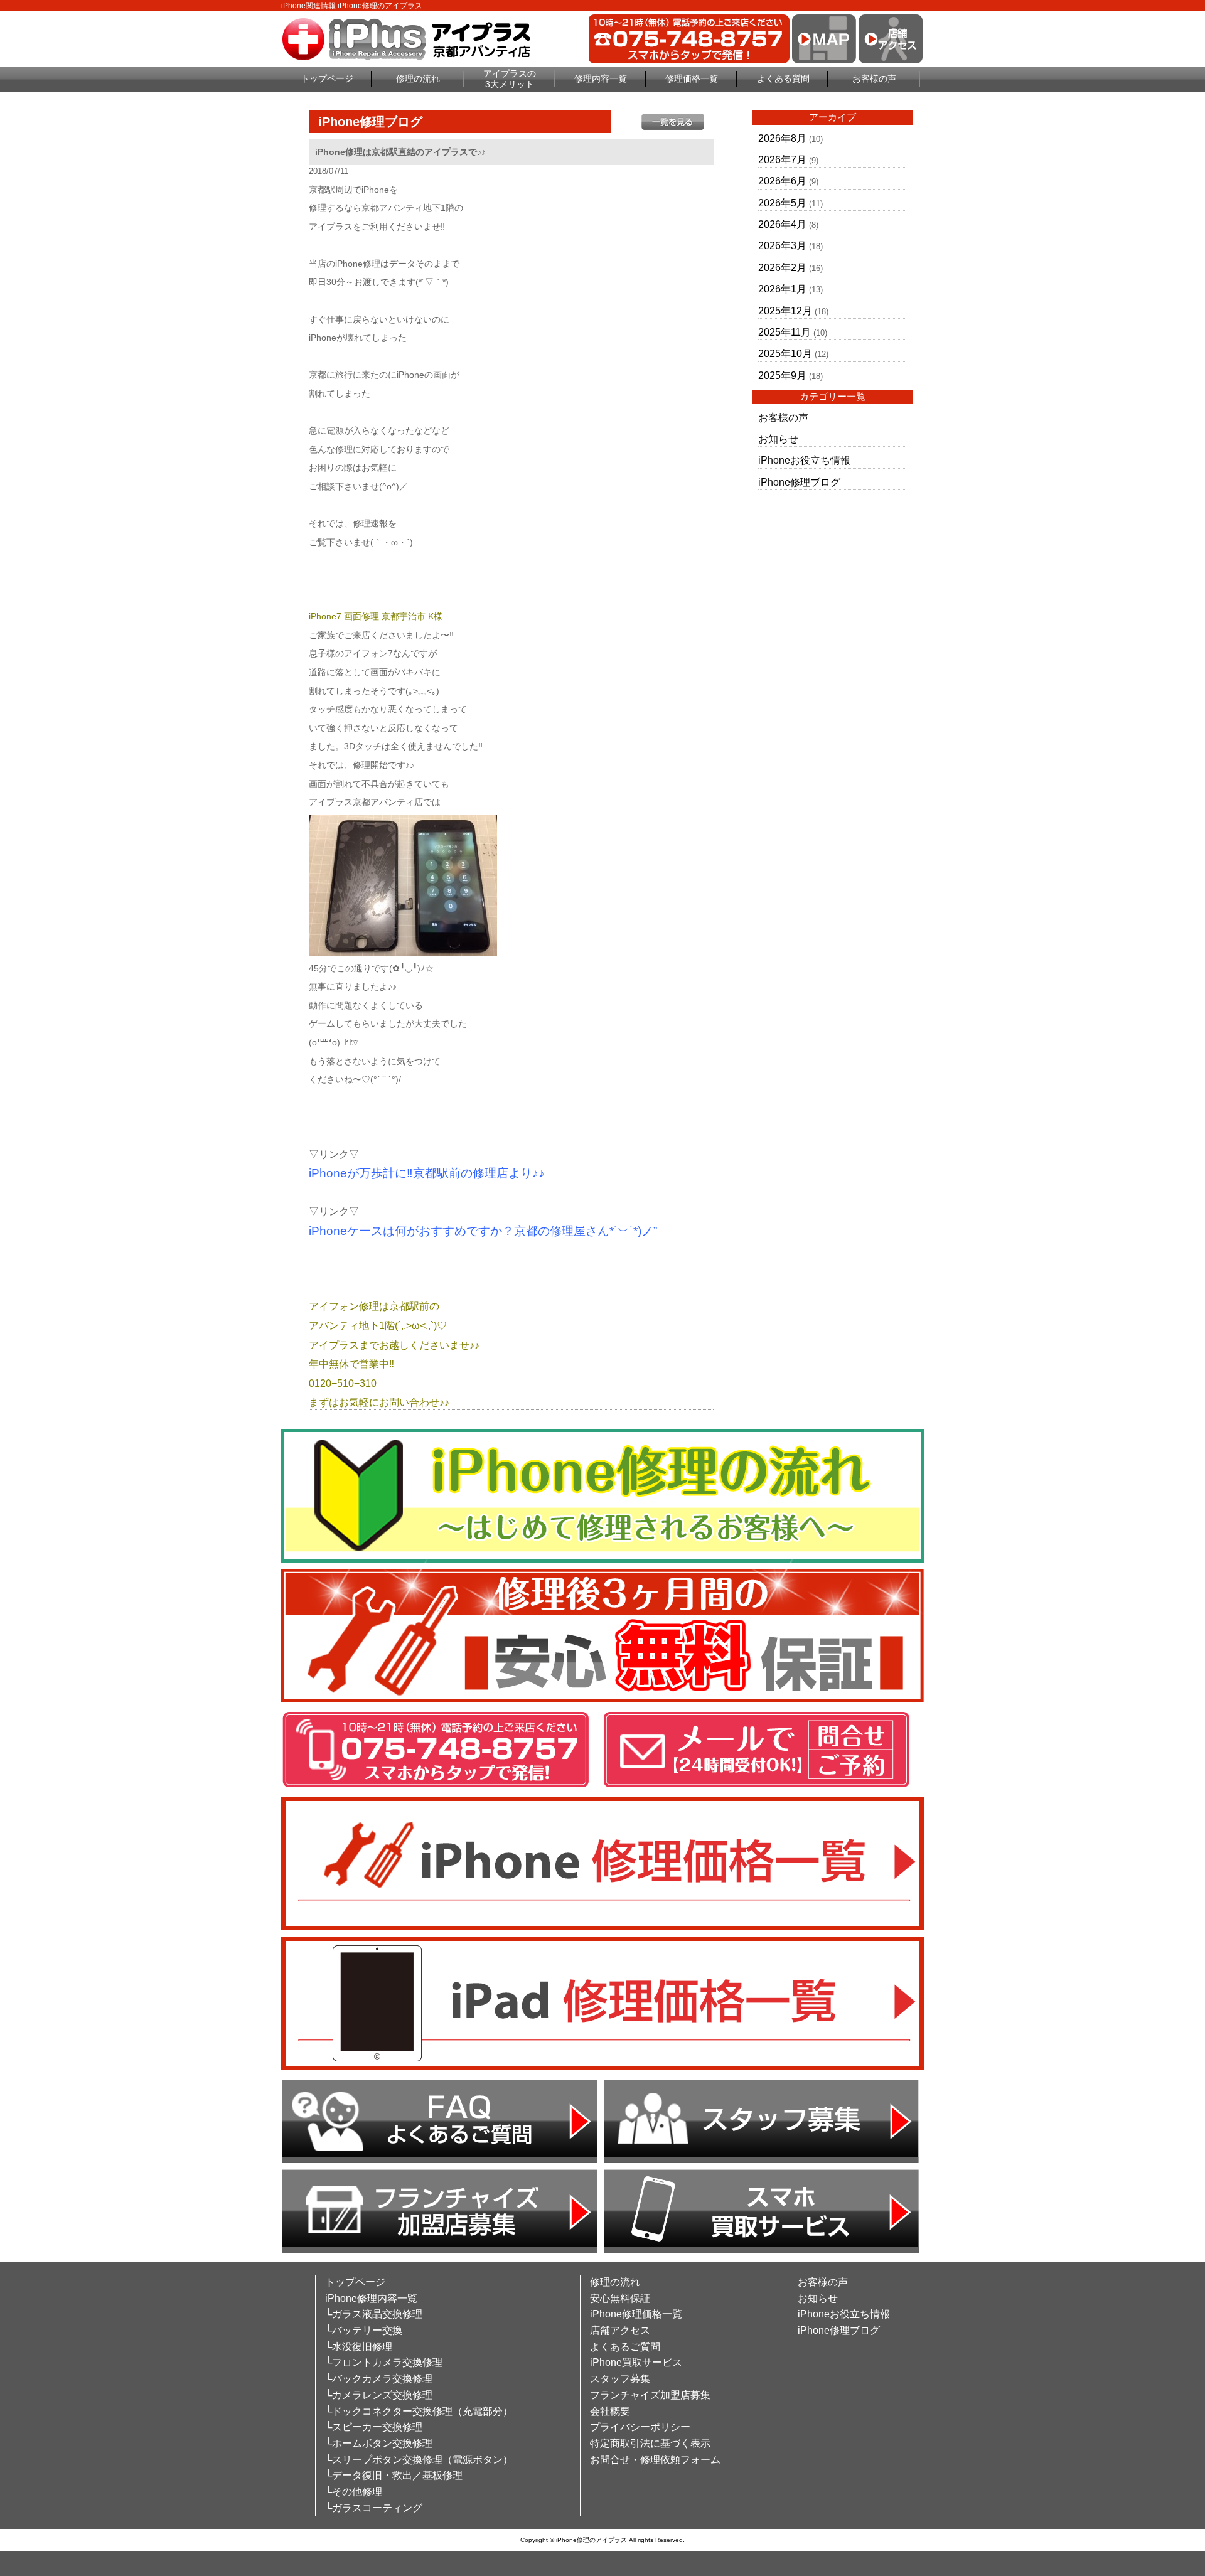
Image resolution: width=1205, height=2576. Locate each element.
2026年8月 (782, 138)
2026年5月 (782, 203)
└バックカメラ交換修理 (379, 2379)
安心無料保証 (620, 2298)
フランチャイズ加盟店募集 (650, 2395)
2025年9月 (782, 376)
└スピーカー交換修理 (374, 2427)
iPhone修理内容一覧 (371, 2298)
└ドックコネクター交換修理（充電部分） (419, 2411)
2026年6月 (782, 181)
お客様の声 (874, 78)
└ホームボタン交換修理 (379, 2443)
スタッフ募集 (620, 2379)
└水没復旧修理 (359, 2347)
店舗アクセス (620, 2330)
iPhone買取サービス (636, 2362)
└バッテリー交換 (364, 2330)
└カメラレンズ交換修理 (379, 2395)
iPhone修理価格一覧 (636, 2314)
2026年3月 (782, 246)
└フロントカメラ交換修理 (384, 2362)
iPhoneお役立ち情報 (804, 460)
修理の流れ (418, 78)
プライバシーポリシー (640, 2427)
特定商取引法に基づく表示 (650, 2443)
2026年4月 (782, 224)
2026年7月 (782, 160)
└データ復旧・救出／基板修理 (394, 2475)
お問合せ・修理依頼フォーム (655, 2460)
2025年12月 (785, 311)
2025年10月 (785, 354)
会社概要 (610, 2411)
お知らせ (778, 439)
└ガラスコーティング (374, 2508)
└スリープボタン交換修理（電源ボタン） (419, 2460)
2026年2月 (782, 268)
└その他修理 (354, 2492)
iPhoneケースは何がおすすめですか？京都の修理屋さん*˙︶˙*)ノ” (483, 1231)
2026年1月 (782, 289)
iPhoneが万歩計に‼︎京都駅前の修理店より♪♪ (427, 1173)
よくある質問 (783, 78)
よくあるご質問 (625, 2347)
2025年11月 (785, 332)
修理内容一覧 (601, 78)
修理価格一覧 (692, 78)
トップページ (327, 78)
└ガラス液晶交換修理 (374, 2314)
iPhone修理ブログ (799, 482)
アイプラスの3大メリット (510, 79)
